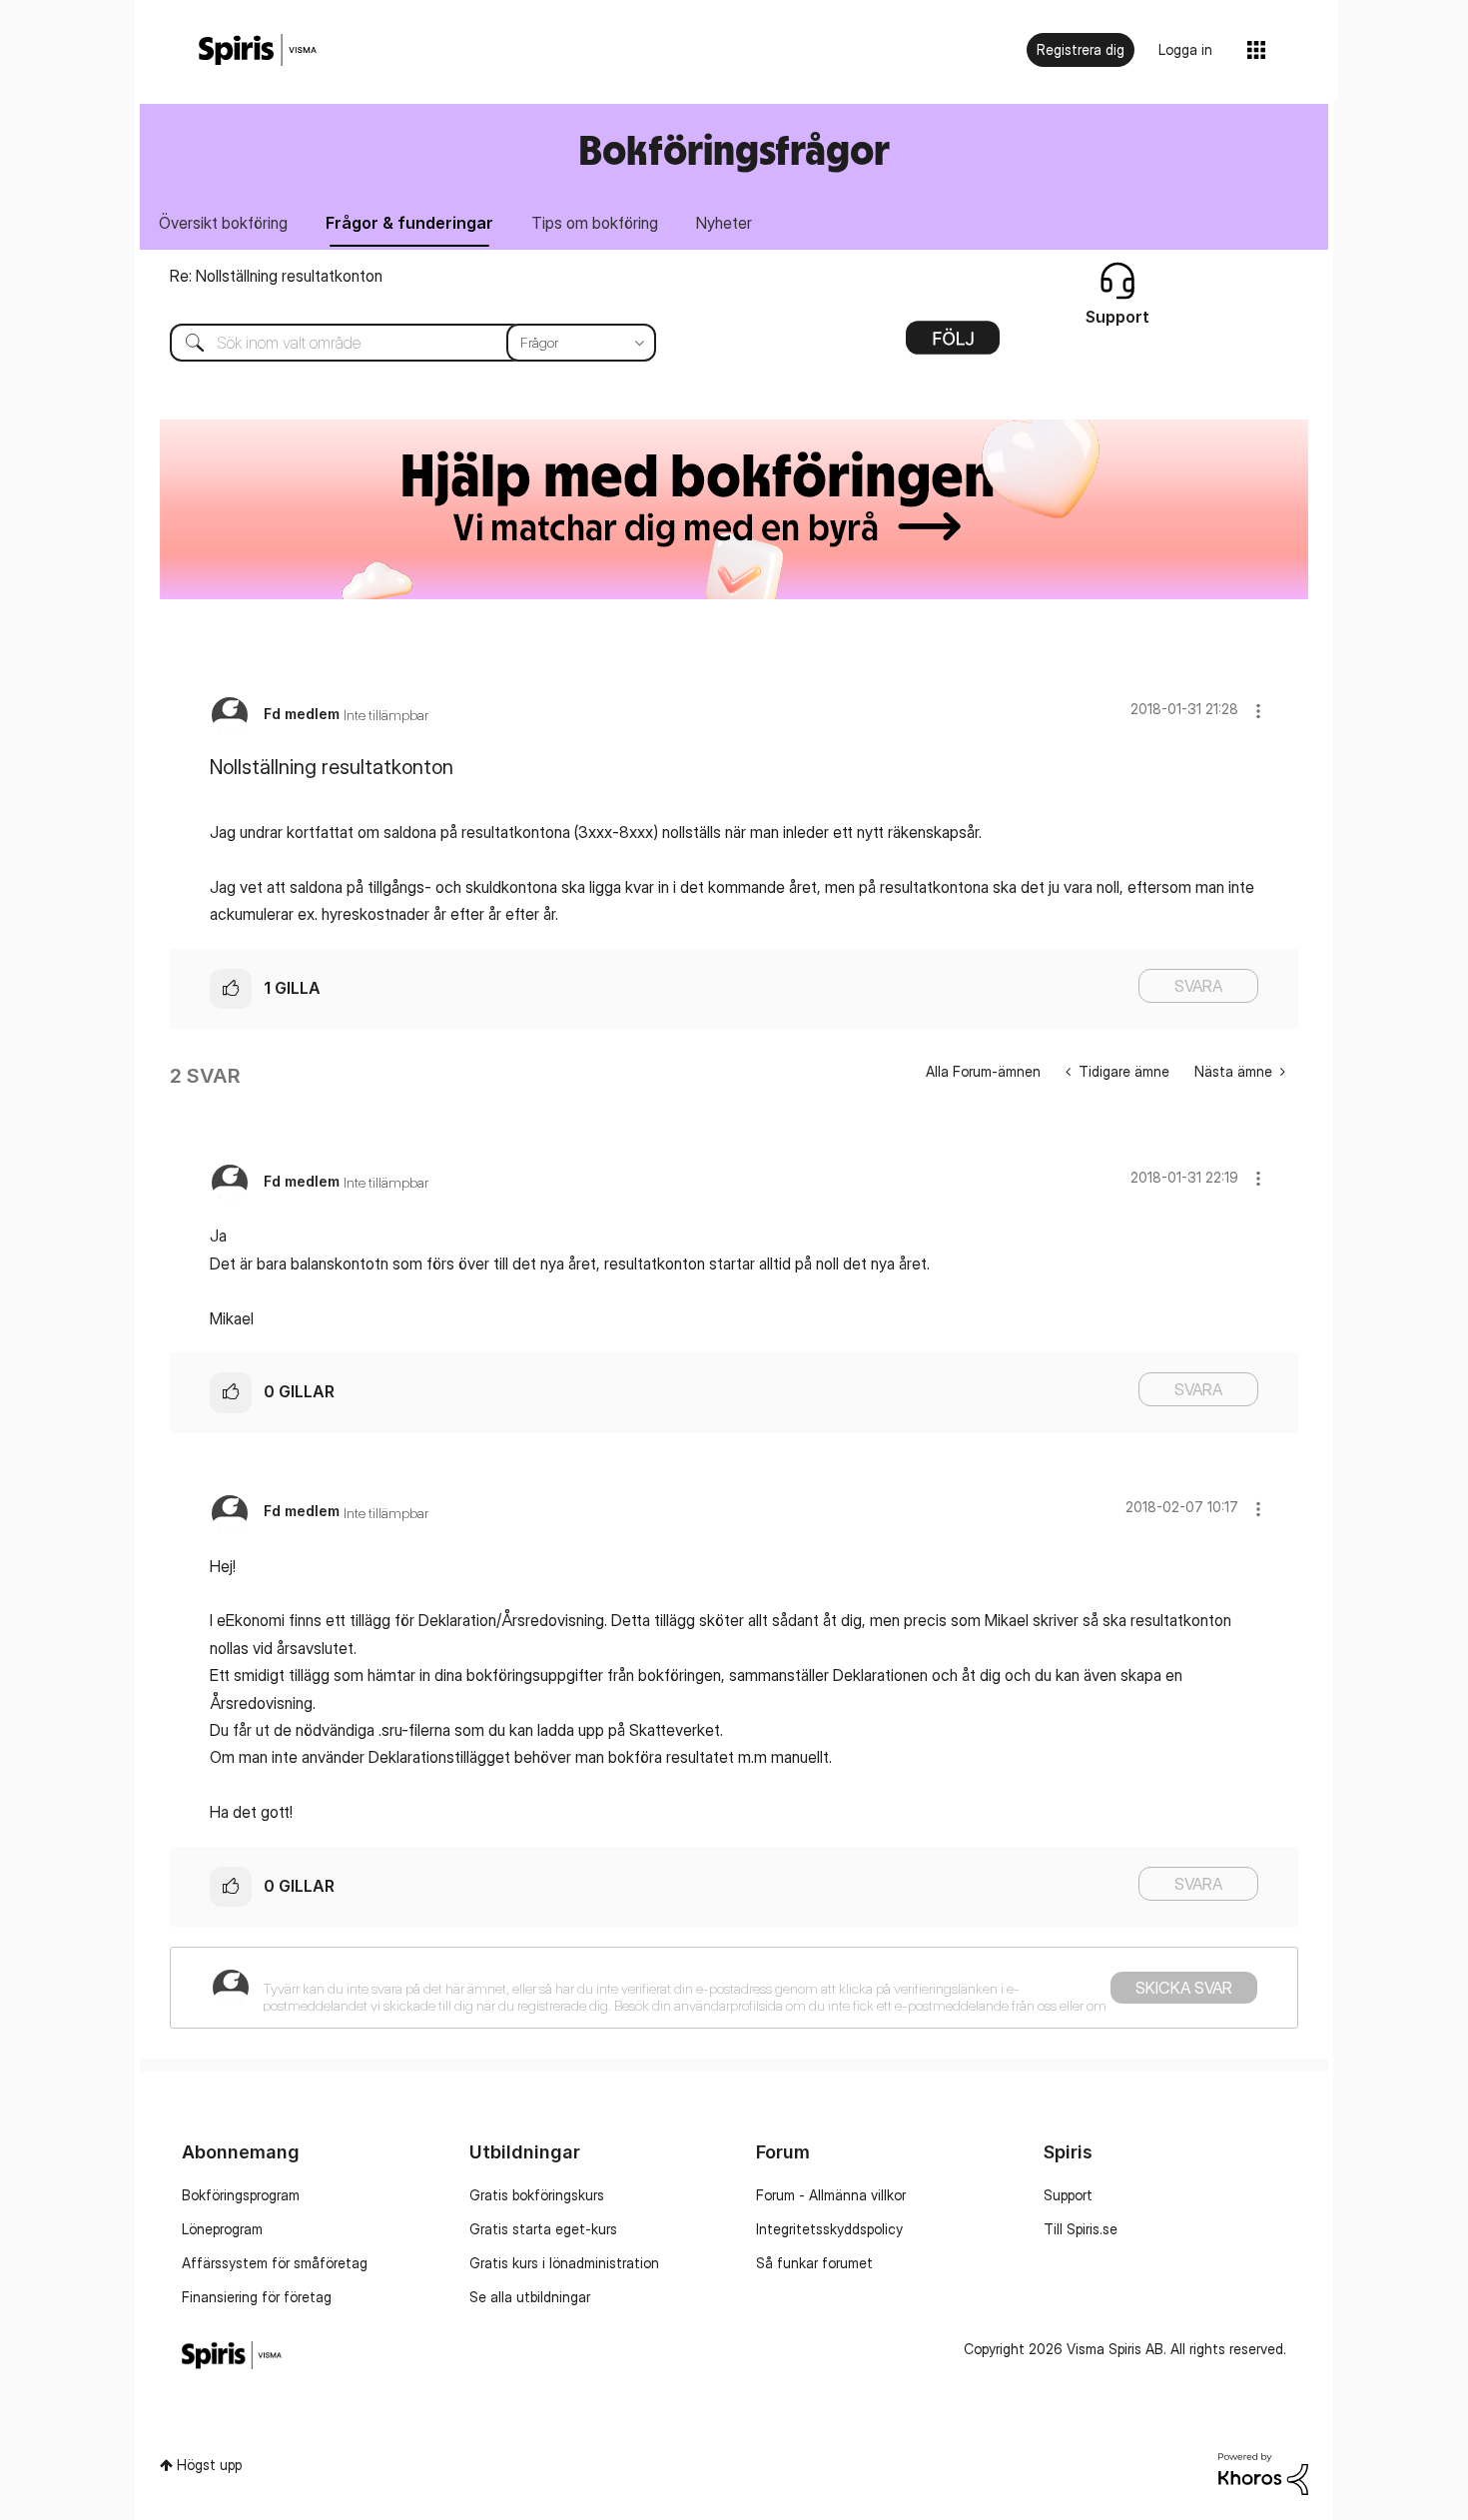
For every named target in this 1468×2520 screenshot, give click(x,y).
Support (1068, 2195)
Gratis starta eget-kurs (543, 2229)
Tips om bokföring (595, 223)
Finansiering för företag (257, 2297)
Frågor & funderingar (409, 223)
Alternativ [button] (953, 345)
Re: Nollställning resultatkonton (276, 276)
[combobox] (398, 343)
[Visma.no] (258, 50)
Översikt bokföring (223, 223)
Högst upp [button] (209, 2465)
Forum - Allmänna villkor (831, 2195)
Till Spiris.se (1081, 2229)
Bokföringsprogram (241, 2195)
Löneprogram (222, 2229)
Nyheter (724, 223)
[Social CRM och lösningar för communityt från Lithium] (1263, 2472)
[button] (1258, 711)
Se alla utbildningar (530, 2297)
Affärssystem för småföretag (275, 2263)
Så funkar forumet (814, 2263)
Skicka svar (1184, 1988)
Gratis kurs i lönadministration (564, 2263)
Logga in (1185, 49)
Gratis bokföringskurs (537, 2195)
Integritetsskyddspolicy (829, 2229)
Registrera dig (1081, 49)
